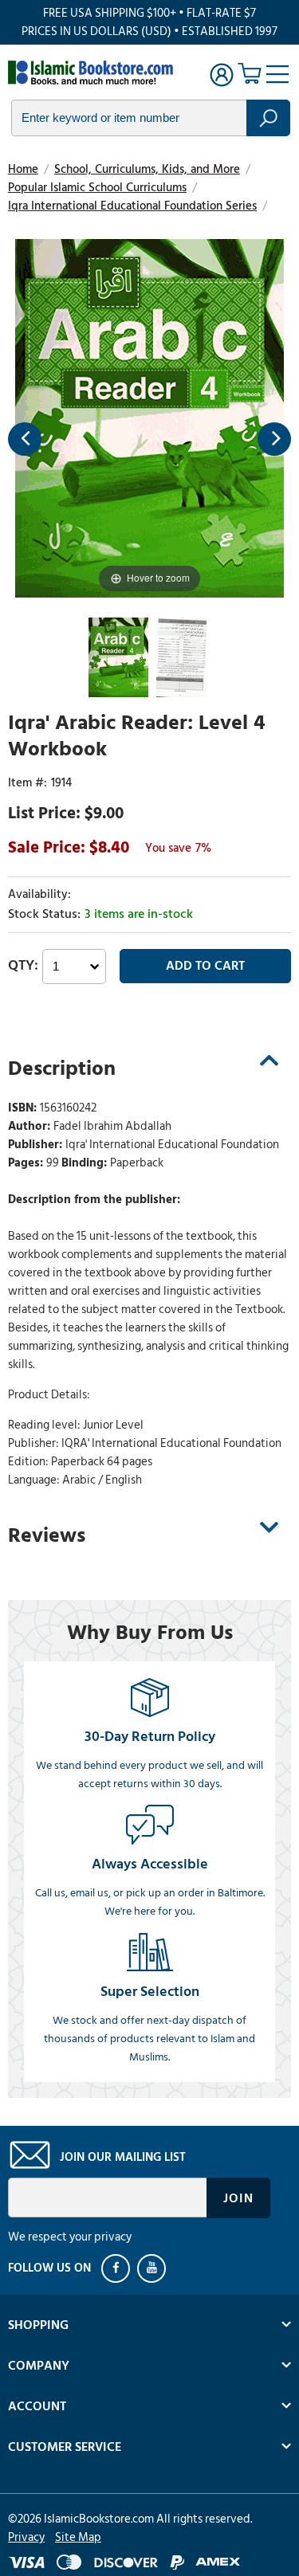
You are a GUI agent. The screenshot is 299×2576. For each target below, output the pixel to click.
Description (62, 1068)
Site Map (78, 2537)
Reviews (47, 1535)
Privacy (26, 2537)
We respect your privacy (70, 2237)
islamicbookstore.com (94, 73)
